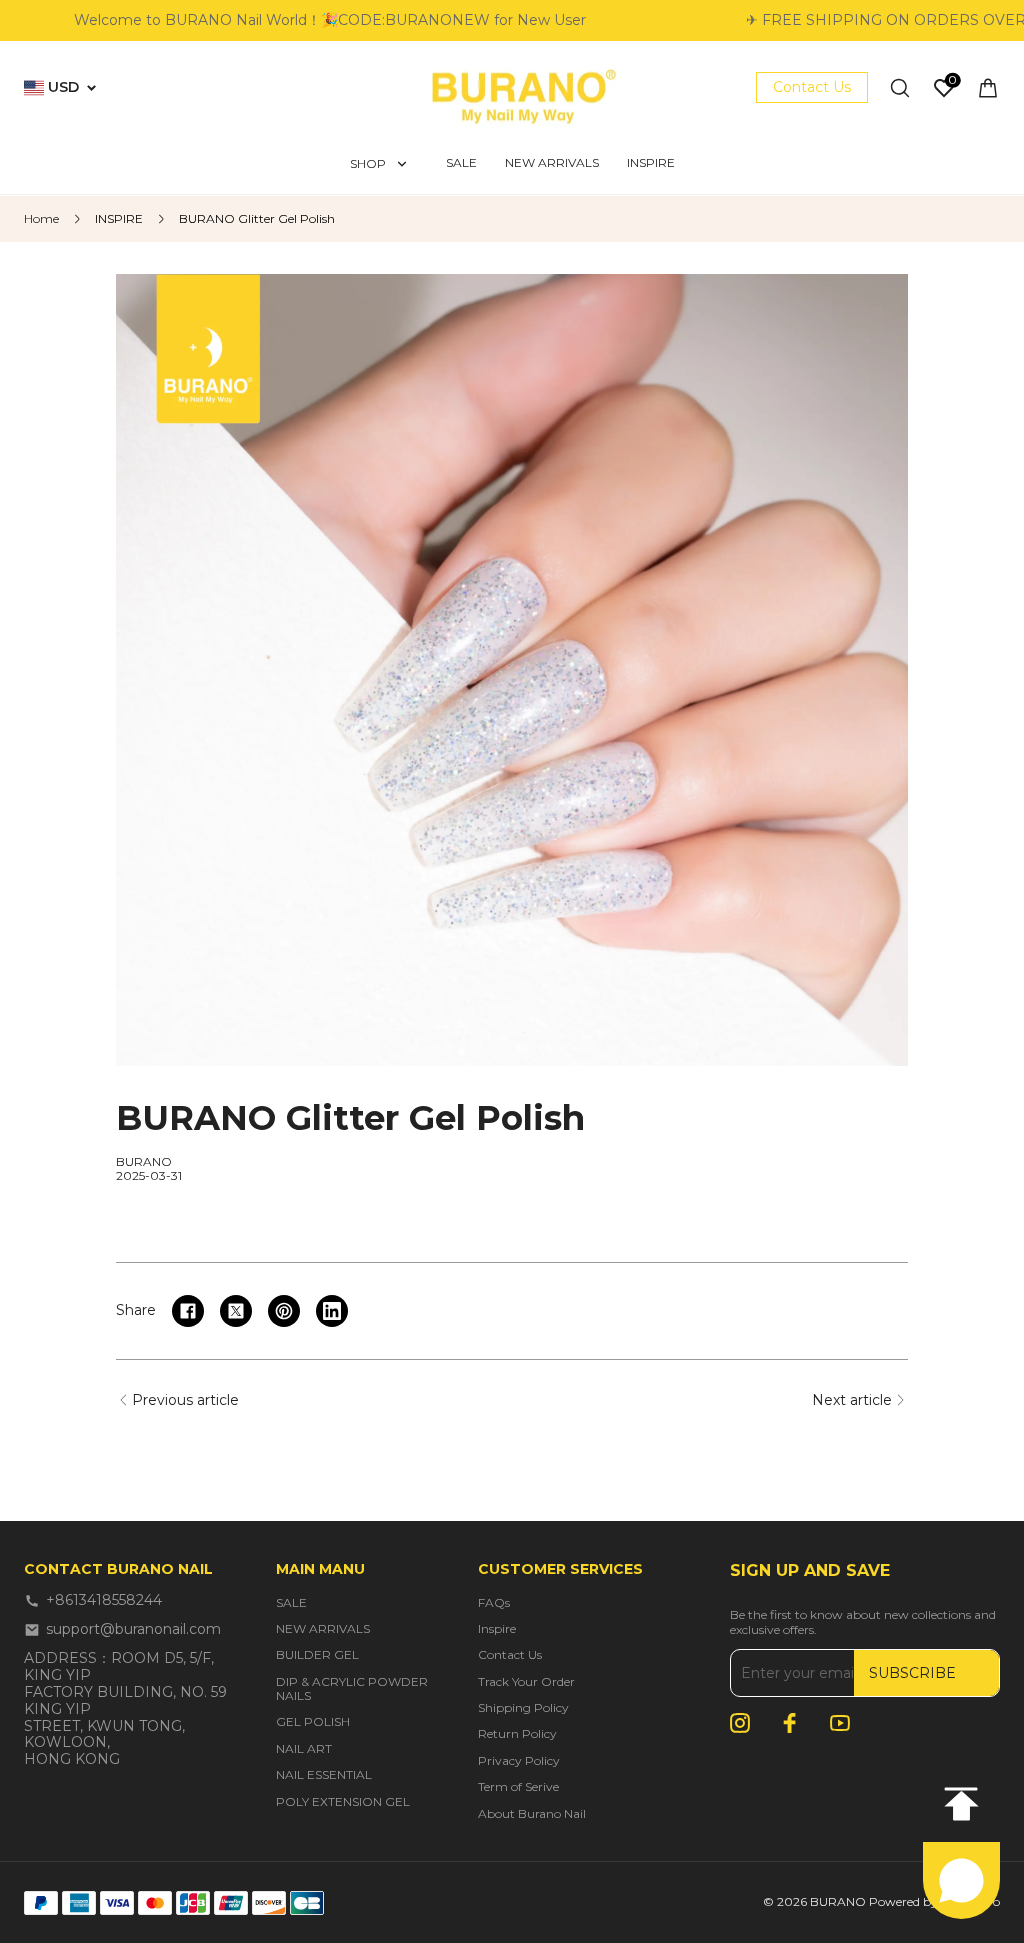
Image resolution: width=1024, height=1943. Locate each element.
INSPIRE (119, 219)
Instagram (740, 1723)
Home (41, 219)
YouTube (840, 1723)
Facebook (790, 1723)
